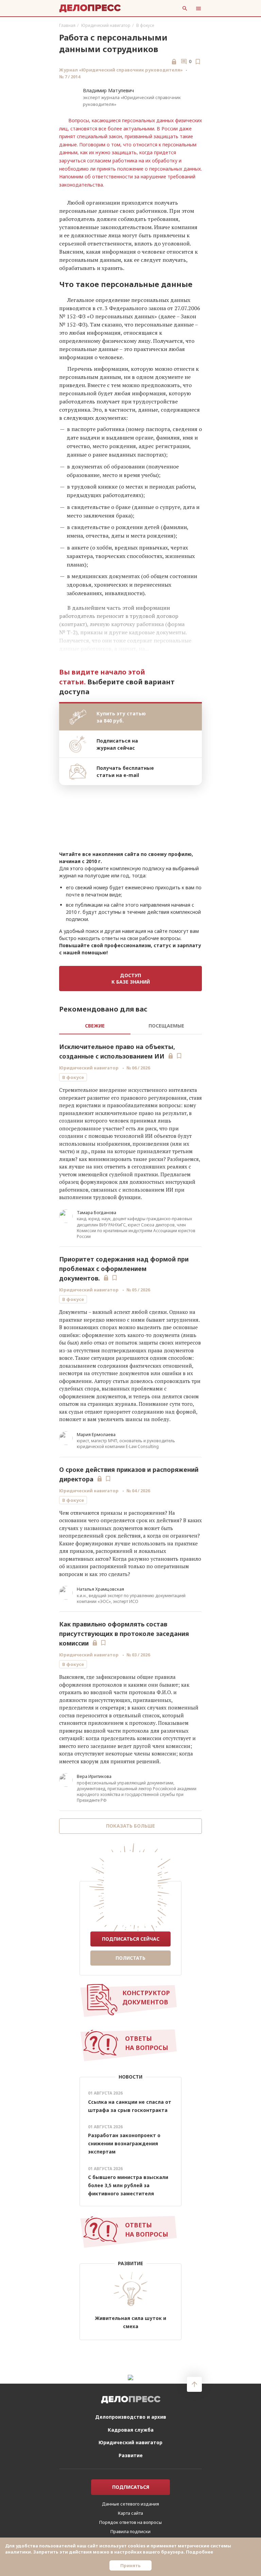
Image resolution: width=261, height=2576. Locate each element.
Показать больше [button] (130, 1826)
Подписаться (131, 2487)
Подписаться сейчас (131, 1939)
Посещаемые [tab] (166, 1026)
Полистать (130, 1958)
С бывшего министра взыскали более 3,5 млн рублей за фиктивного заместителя (128, 2185)
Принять (130, 2565)
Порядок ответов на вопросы (130, 2522)
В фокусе (145, 25)
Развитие (131, 2455)
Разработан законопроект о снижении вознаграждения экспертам (124, 2143)
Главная (67, 25)
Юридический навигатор (106, 25)
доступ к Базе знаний (131, 979)
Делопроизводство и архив (131, 2417)
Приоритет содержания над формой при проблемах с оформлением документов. (124, 1269)
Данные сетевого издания (130, 2504)
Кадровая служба (131, 2430)
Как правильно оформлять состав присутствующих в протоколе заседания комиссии (124, 1634)
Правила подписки (130, 2531)
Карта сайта (130, 2513)
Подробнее (199, 2552)
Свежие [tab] (95, 1026)
